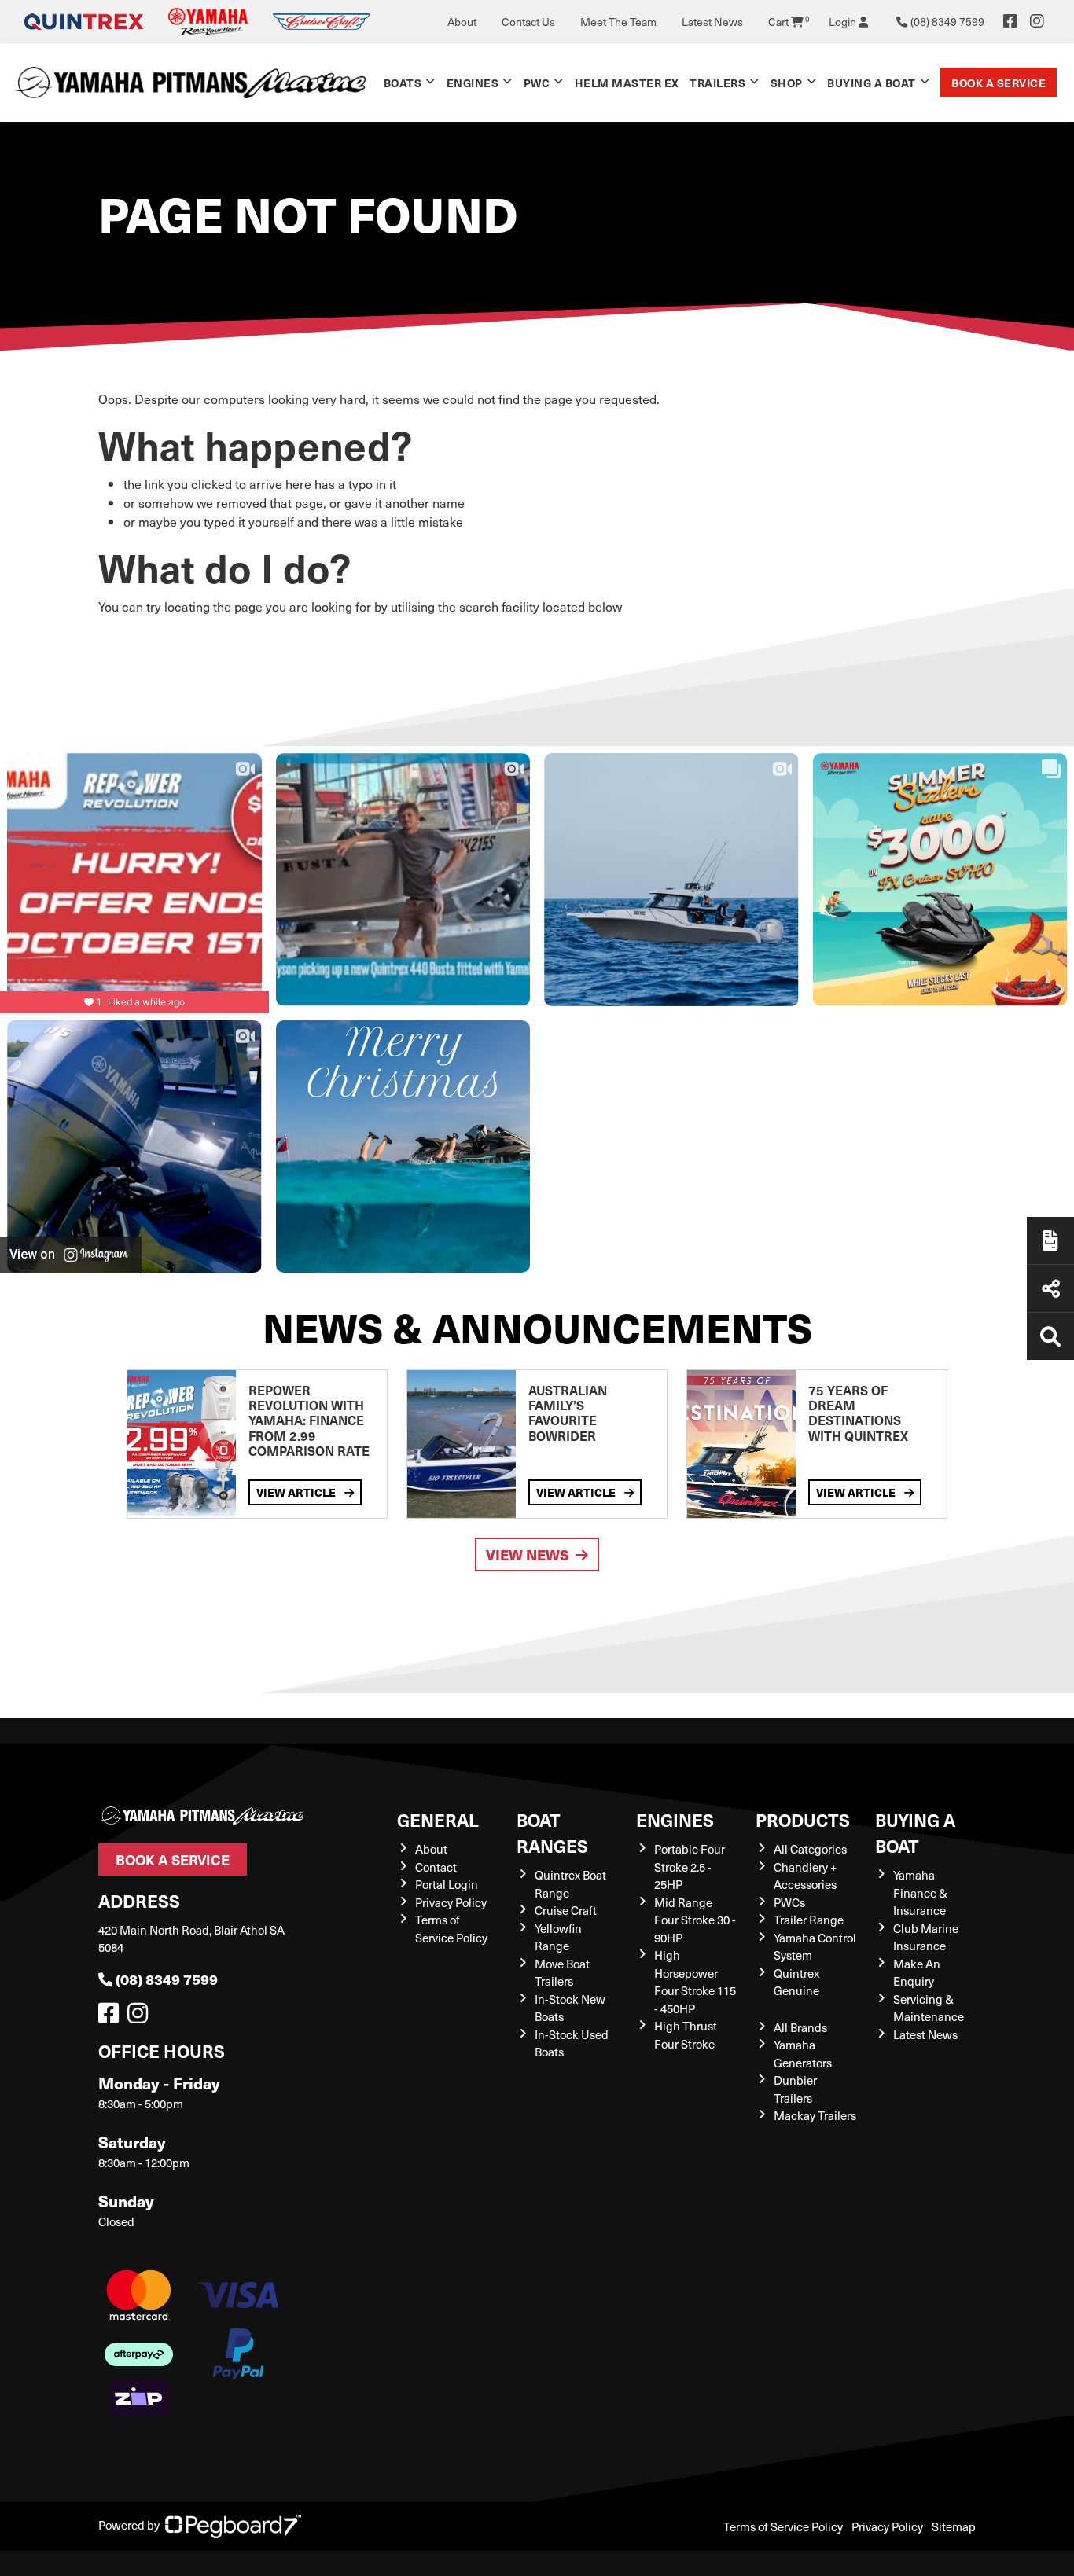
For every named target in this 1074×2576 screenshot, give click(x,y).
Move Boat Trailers (562, 1973)
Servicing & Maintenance (929, 2008)
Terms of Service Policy (451, 1929)
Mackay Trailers (815, 2115)
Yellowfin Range (558, 1937)
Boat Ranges (552, 1832)
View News (528, 1554)
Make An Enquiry (917, 1973)
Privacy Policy (451, 1902)
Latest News (712, 22)
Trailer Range (809, 1920)
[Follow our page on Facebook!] (1010, 21)
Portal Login (447, 1884)
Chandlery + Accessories (805, 1876)
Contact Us (528, 22)
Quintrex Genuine (796, 1982)
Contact (436, 1867)
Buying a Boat (915, 1832)
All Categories (810, 1849)
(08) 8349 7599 (167, 1979)
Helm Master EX (627, 83)
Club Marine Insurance (926, 1937)
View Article (297, 1492)
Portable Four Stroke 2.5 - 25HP (690, 1867)
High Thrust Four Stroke (686, 2035)
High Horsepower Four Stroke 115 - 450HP (695, 1982)
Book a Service (999, 83)
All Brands (800, 2027)
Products (803, 1819)
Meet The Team (618, 22)
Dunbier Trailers (795, 2089)
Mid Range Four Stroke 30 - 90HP (695, 1920)
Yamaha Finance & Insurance (920, 1892)
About (462, 22)
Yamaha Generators (803, 2054)
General (438, 1819)
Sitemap (954, 2526)
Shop (787, 83)
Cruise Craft (566, 1910)
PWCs (789, 1902)
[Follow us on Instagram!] (141, 2017)
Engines (675, 1819)
